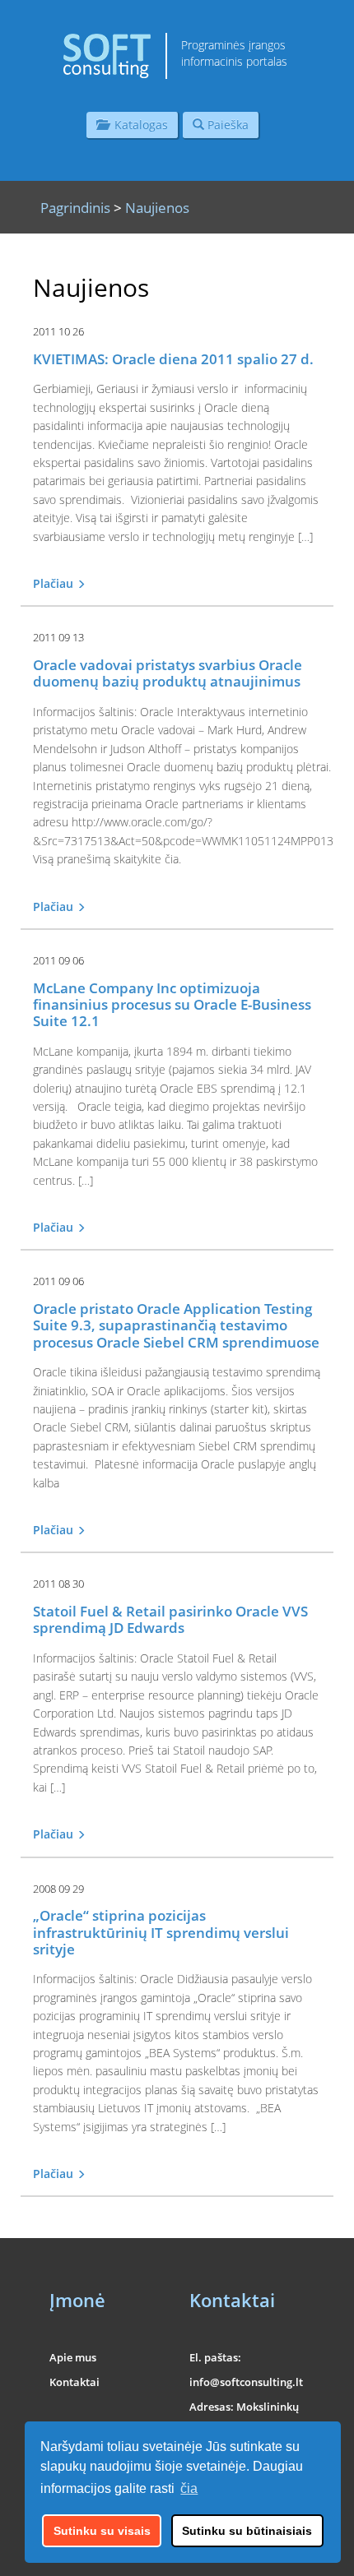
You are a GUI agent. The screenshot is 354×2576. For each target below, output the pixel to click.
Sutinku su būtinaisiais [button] (247, 2531)
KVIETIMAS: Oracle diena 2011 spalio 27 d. (173, 359)
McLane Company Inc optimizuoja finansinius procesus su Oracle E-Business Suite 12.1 (172, 1005)
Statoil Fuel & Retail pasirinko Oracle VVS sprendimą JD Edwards (170, 1619)
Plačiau (55, 583)
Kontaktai (75, 2382)
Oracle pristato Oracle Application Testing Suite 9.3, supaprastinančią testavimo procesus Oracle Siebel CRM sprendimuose (176, 1325)
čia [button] (189, 2488)
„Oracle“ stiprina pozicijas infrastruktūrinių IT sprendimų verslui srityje (161, 1932)
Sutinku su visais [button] (102, 2531)
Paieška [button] (226, 125)
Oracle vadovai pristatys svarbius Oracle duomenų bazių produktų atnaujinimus (168, 673)
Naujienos (157, 208)
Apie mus (73, 2357)
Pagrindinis (75, 208)
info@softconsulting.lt (246, 2382)
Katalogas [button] (138, 125)
